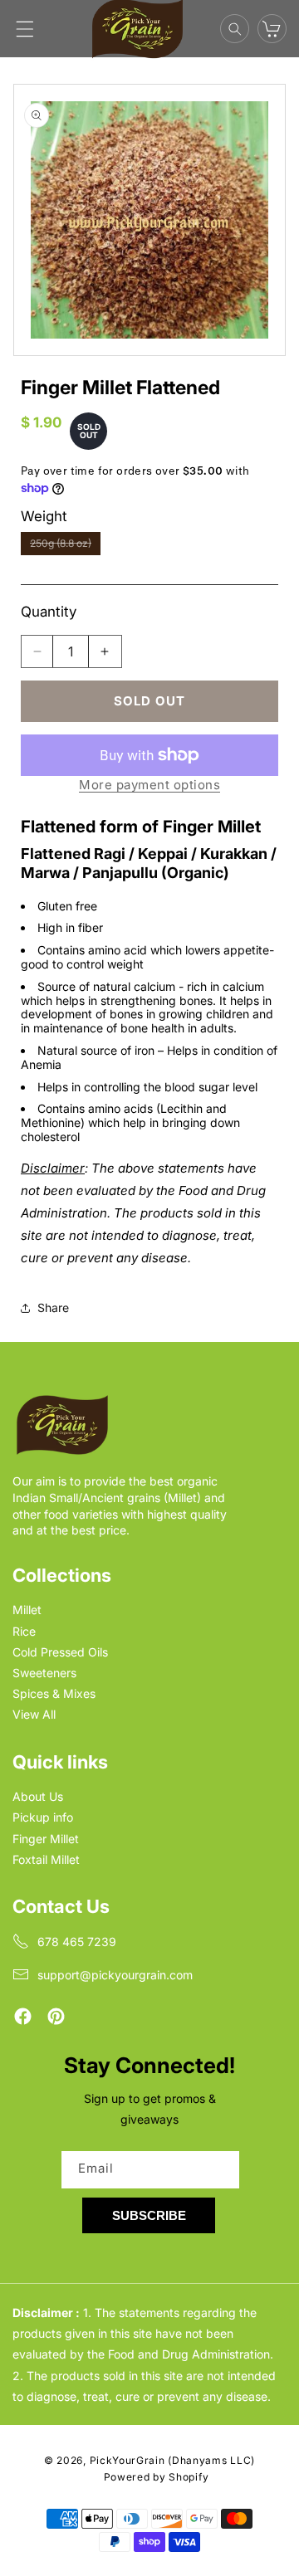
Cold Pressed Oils (60, 1652)
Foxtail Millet (46, 1859)
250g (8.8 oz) (65, 546)
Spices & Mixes (54, 1693)
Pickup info (43, 1817)
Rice (24, 1631)
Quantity (49, 612)
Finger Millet (46, 1839)
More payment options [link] (149, 785)
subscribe (149, 2215)
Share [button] (53, 1308)
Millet (27, 1610)
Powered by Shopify (157, 2477)
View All (34, 1714)
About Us (38, 1796)
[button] (25, 29)
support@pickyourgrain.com (115, 1975)
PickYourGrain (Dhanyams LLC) (173, 2460)
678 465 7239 (77, 1942)
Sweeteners (44, 1673)
